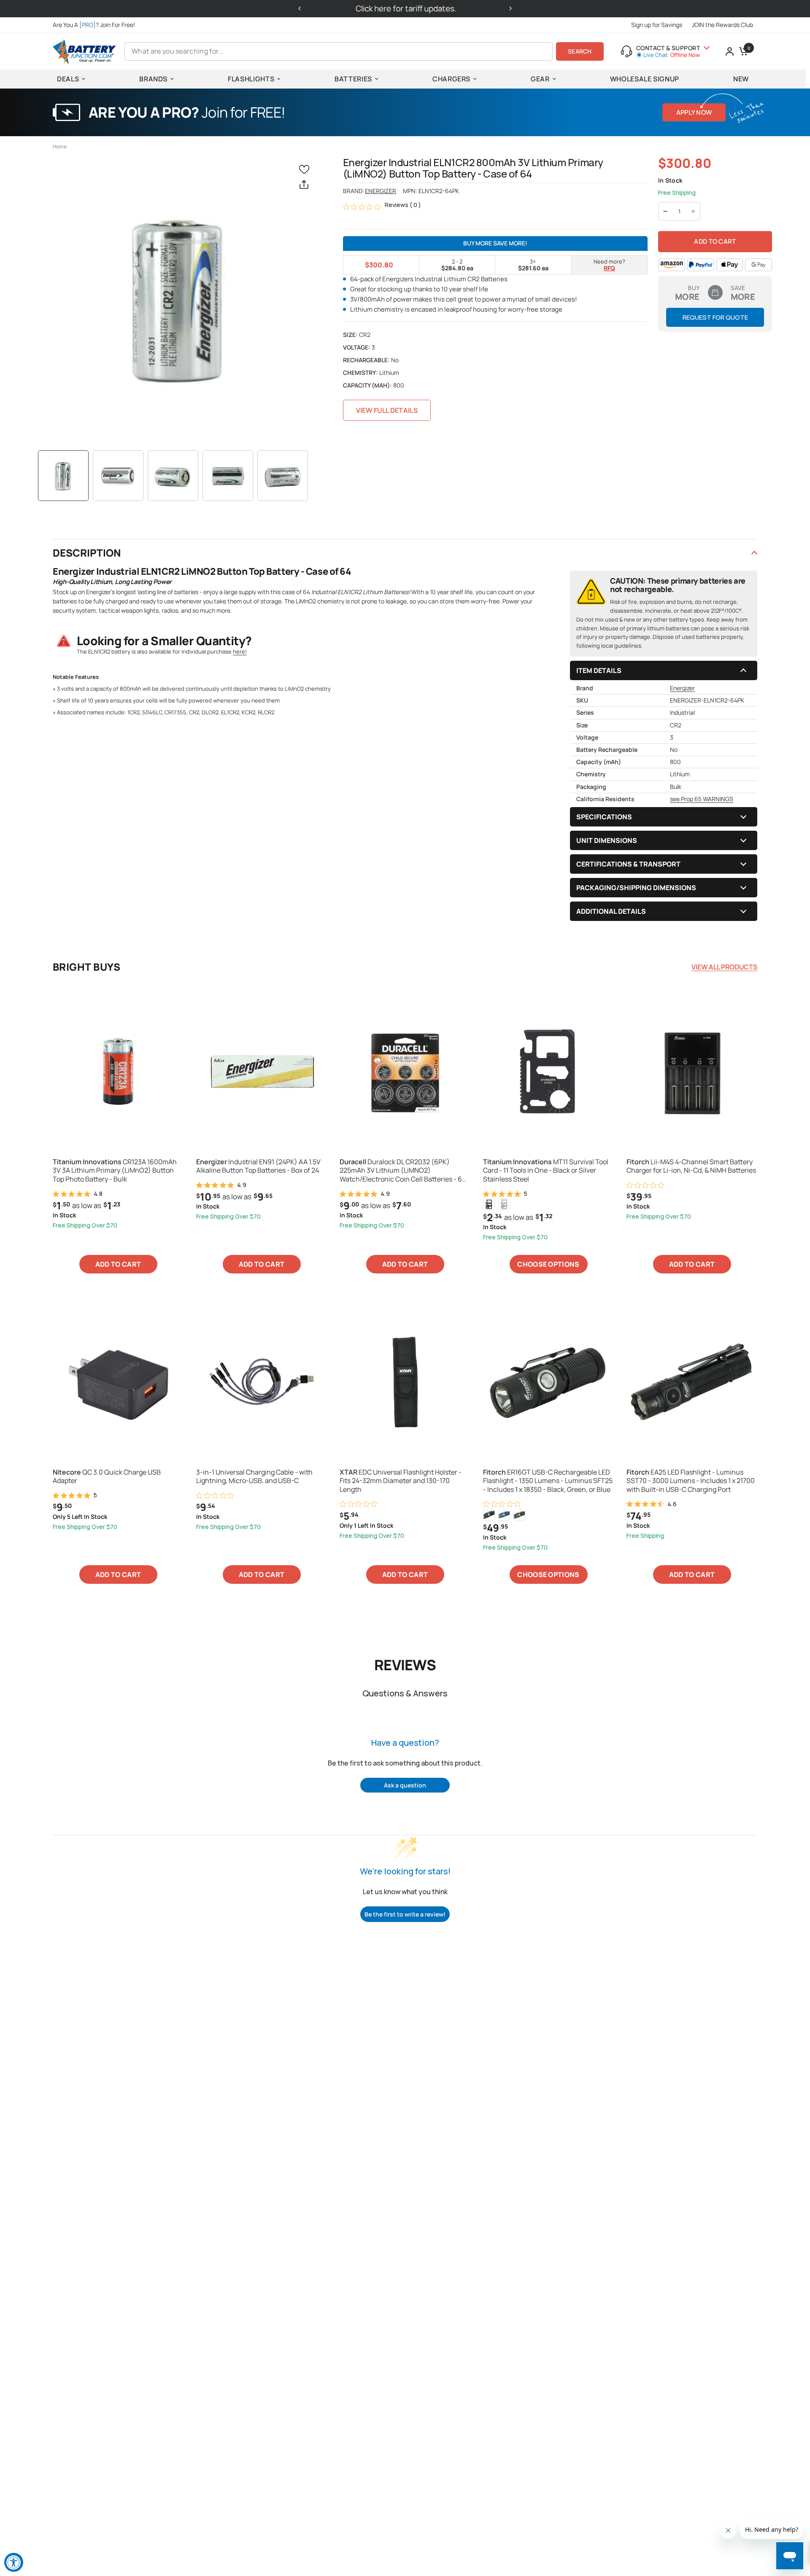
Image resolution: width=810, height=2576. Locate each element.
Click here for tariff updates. (405, 8)
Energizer (381, 191)
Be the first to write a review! (405, 1914)
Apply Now (694, 112)
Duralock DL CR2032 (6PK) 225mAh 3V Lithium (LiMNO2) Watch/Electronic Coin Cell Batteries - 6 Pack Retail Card (401, 1171)
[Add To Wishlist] (306, 169)
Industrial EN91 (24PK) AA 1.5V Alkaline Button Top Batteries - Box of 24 (258, 1166)
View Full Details (387, 410)
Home (60, 147)
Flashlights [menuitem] (251, 79)
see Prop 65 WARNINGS (702, 799)
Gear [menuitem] (540, 79)
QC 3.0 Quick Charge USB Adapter (107, 1477)
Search (580, 51)
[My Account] (730, 51)
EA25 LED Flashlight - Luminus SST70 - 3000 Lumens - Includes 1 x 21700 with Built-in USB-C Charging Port (691, 1481)
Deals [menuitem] (68, 79)
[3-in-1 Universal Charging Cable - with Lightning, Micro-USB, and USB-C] (262, 1382)
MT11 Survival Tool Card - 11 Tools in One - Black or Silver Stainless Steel (546, 1171)
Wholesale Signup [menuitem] (645, 79)
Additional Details (611, 911)
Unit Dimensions (607, 840)
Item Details (599, 670)
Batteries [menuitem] (353, 79)
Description (87, 553)
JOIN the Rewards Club (722, 25)
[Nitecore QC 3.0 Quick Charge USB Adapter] (118, 1382)
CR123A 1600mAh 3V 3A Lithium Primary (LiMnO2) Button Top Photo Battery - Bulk (115, 1171)
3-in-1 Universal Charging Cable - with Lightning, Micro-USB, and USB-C (254, 1477)
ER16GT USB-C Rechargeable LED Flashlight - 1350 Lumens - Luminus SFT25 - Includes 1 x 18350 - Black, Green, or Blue (548, 1481)
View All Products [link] (724, 967)
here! (240, 651)
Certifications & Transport (628, 864)
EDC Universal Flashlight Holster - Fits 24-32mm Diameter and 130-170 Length (401, 1481)
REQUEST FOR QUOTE (715, 317)
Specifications (604, 817)
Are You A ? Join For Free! (94, 25)
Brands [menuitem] (153, 79)
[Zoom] (180, 298)
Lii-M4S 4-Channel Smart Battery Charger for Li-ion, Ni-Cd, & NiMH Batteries (691, 1166)
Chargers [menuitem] (451, 79)
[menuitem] (96, 25)
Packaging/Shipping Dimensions (636, 888)
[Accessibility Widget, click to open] (14, 2562)
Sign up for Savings (657, 25)
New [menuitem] (741, 79)
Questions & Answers (405, 1693)
